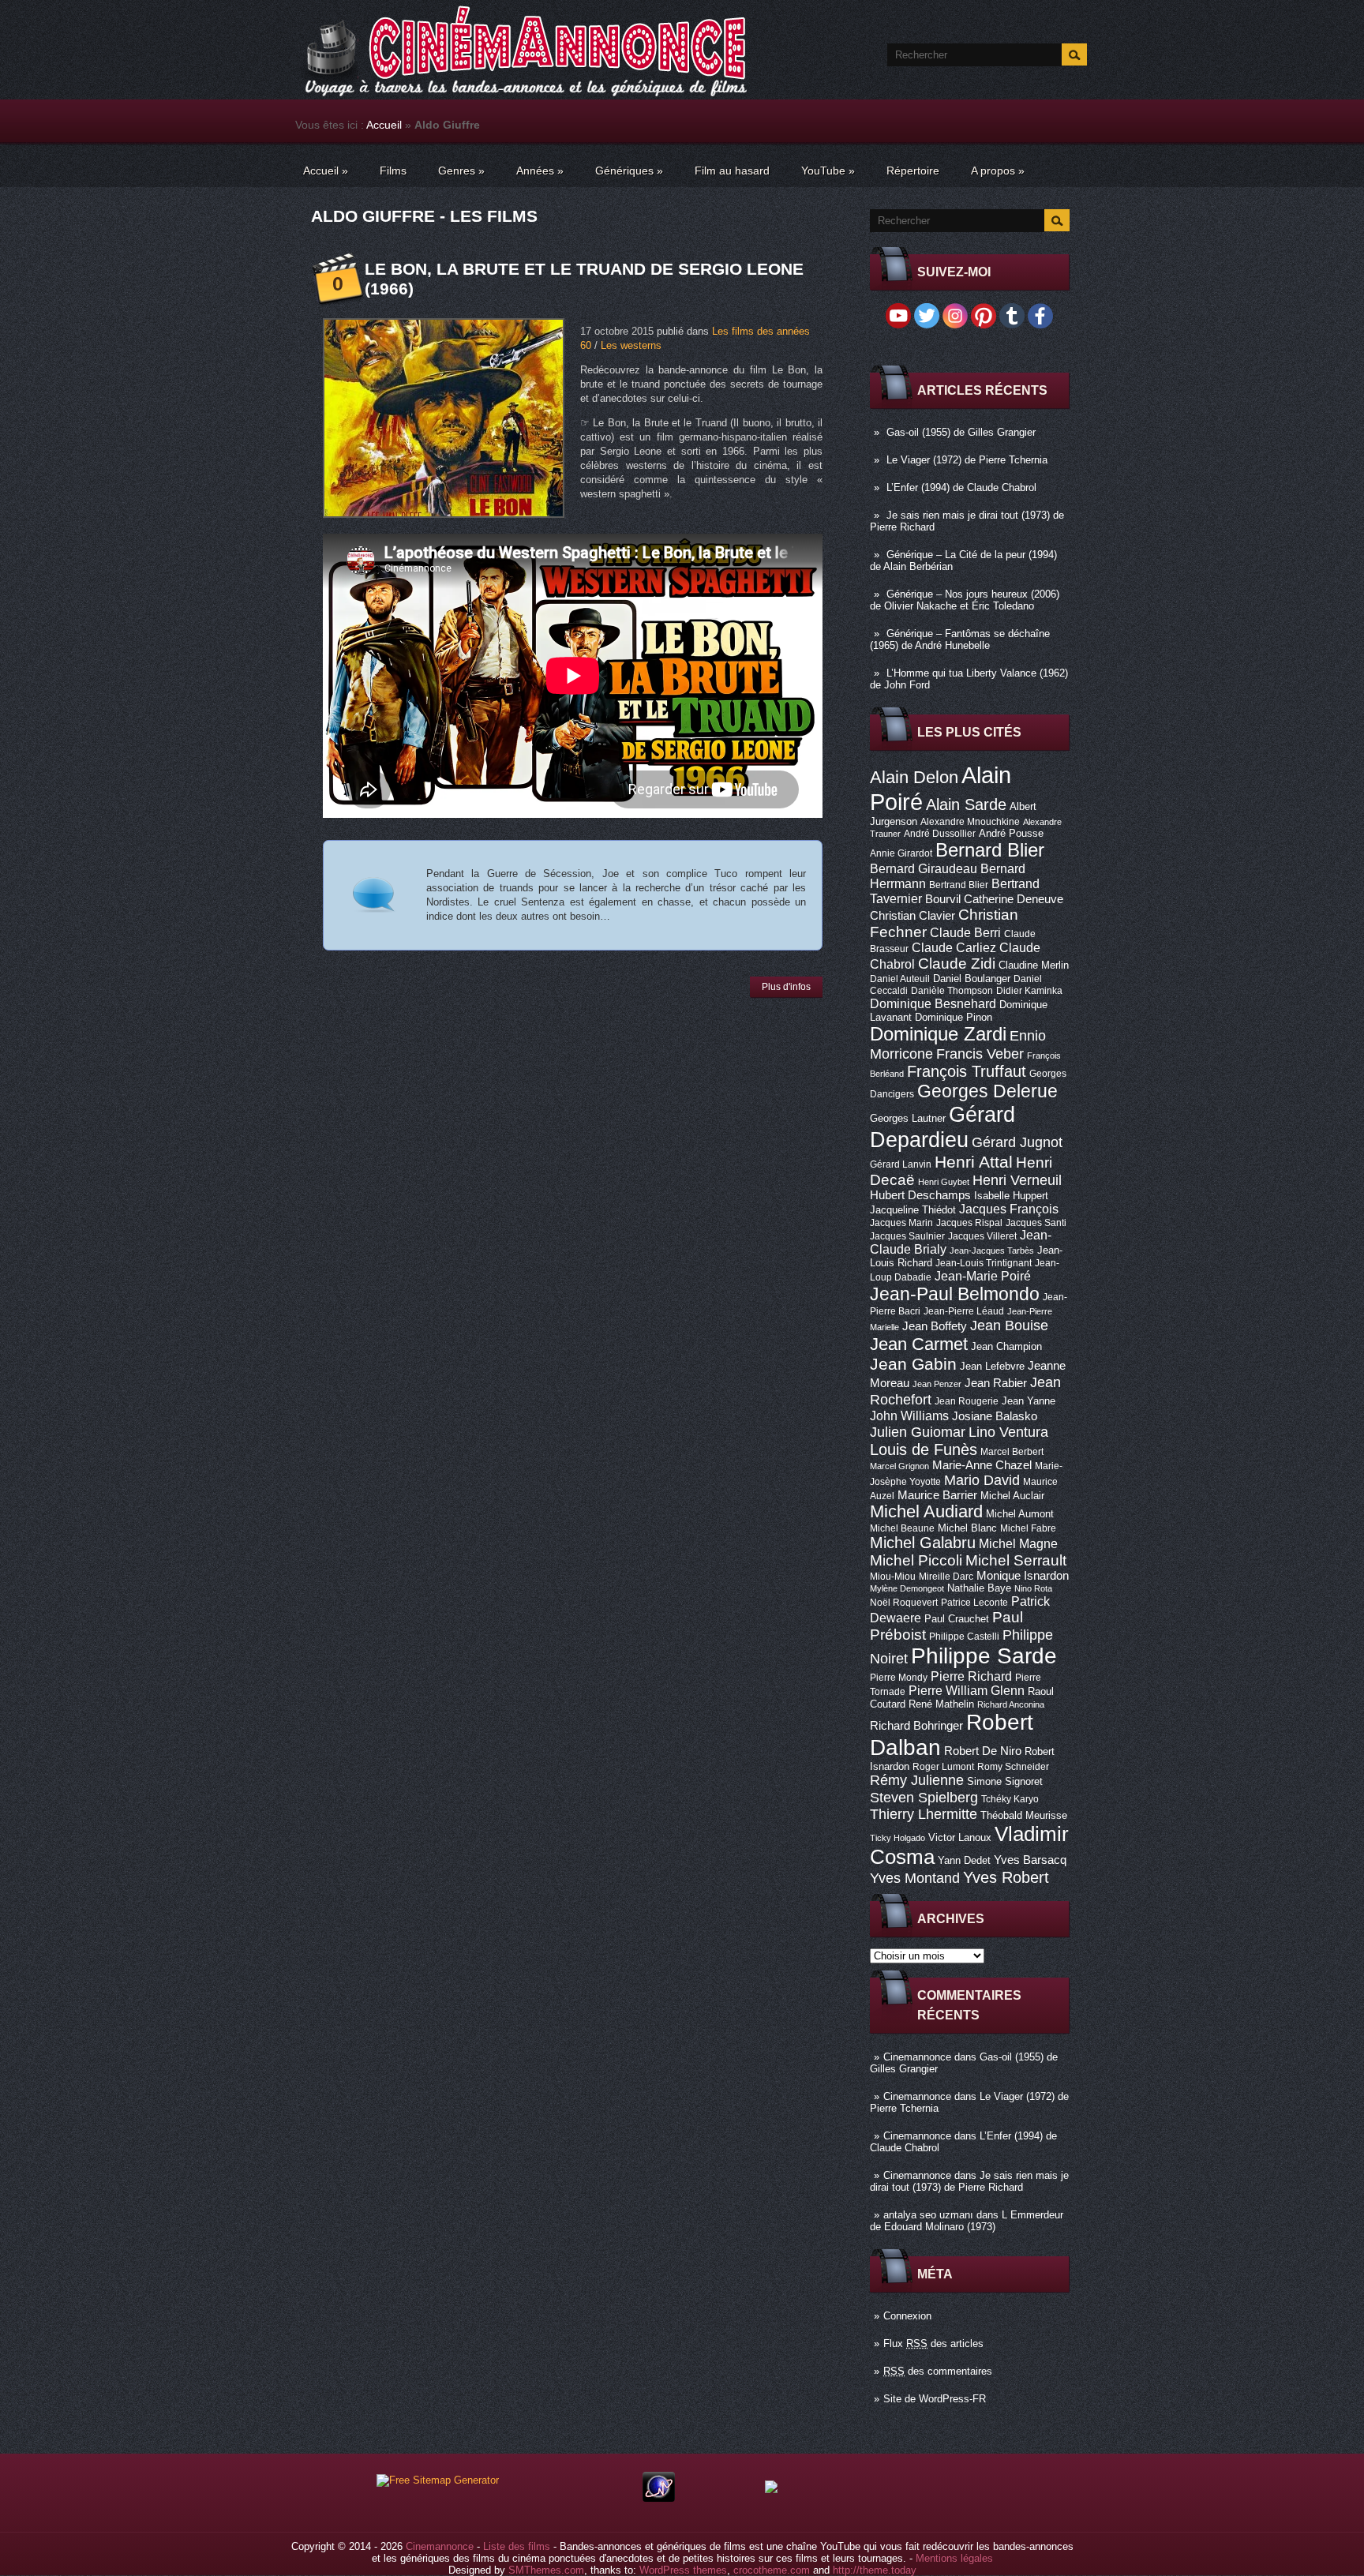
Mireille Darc (946, 1577)
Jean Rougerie (967, 1401)
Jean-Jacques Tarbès (992, 1251)
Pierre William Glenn (967, 1691)
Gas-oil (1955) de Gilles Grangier (961, 432)
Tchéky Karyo (1010, 1799)
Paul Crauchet (957, 1619)
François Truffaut (967, 1071)
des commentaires (938, 2371)
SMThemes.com (546, 2570)
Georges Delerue (987, 1091)
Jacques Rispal (969, 1223)
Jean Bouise (1009, 1325)
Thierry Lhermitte (924, 1814)
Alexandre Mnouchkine (970, 822)
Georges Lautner (908, 1118)
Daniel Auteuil (900, 979)
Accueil (384, 125)
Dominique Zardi (938, 1034)
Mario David (982, 1480)
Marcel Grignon (899, 1466)
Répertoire (913, 171)
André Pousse (1011, 833)
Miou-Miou (893, 1577)
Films (393, 171)
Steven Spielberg (924, 1797)
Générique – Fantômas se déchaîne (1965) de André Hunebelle (960, 639)
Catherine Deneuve (1014, 899)
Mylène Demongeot (907, 1588)
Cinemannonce (917, 2057)
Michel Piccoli (916, 1560)
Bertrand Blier (959, 885)
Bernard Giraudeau (924, 868)
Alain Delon (914, 777)
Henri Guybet (944, 1182)
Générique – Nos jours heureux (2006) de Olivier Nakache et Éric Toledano (965, 600)
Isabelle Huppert (1011, 1196)
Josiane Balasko (995, 1416)
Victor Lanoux (960, 1837)
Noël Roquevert (904, 1603)
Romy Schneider (1013, 1767)
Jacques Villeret (982, 1236)
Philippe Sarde (984, 1656)
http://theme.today (875, 2570)
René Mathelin (941, 1704)
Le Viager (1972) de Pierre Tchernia (967, 460)
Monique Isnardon (1023, 1576)
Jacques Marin (901, 1223)
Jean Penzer (937, 1384)
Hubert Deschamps (920, 1195)
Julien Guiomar (918, 1432)
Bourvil (943, 899)
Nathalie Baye (979, 1588)
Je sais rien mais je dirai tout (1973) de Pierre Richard (969, 2181)
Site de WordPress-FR (935, 2399)
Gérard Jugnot (1017, 1142)
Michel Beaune (902, 1528)
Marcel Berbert (1012, 1452)
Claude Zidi (957, 964)
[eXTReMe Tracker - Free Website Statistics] (659, 2498)
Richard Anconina (1011, 1704)
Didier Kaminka (1029, 991)
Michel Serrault (1016, 1560)
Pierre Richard (971, 1676)
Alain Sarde (966, 804)
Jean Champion (1006, 1346)
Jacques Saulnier (907, 1236)
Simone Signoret (1005, 1781)
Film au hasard (732, 171)
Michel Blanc (967, 1528)
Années (540, 171)
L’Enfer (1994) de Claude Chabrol (961, 487)
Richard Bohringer (916, 1726)
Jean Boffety (935, 1326)
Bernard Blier (990, 850)
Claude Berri (965, 932)
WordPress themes (683, 2570)
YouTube (828, 171)
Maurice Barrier (937, 1495)
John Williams (909, 1415)
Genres (461, 171)
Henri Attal (974, 1162)
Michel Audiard (926, 1511)
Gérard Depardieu (942, 1127)
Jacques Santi (1036, 1223)
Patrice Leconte (974, 1603)
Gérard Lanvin (901, 1164)
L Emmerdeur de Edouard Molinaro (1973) (967, 2221)
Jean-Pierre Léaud (964, 1311)
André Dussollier (940, 834)
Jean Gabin (913, 1364)
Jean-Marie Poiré (983, 1276)
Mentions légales (954, 2558)
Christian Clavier (912, 916)
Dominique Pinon (954, 1017)
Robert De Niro (983, 1751)
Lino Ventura (1008, 1432)
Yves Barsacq (1030, 1860)
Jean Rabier (996, 1383)
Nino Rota (1033, 1588)
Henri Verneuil (1017, 1180)
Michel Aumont (1020, 1514)
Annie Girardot (901, 853)
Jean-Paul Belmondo (955, 1294)
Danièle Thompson (952, 991)
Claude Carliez (954, 948)
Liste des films (517, 2546)
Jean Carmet (919, 1344)
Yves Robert (1006, 1877)
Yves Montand (915, 1878)
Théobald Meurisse (1024, 1815)
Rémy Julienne (917, 1780)
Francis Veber (980, 1054)
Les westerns (631, 345)
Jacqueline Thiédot (913, 1210)
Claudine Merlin (1034, 965)
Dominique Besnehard (933, 1003)
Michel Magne (1018, 1543)
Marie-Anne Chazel (982, 1465)
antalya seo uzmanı (928, 2215)
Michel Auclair (1012, 1496)
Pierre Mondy (899, 1678)
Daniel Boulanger (972, 979)
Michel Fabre (1028, 1528)
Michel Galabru (923, 1543)
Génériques (629, 171)
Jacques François (1009, 1209)
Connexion (907, 2316)
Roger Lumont (943, 1767)
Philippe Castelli (964, 1637)
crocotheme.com (772, 2570)
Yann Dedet (964, 1860)
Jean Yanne (1029, 1401)
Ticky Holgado (897, 1838)
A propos (998, 171)
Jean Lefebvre (992, 1366)
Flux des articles (933, 2344)
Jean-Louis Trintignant (984, 1263)
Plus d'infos (786, 987)
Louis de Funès (924, 1449)
